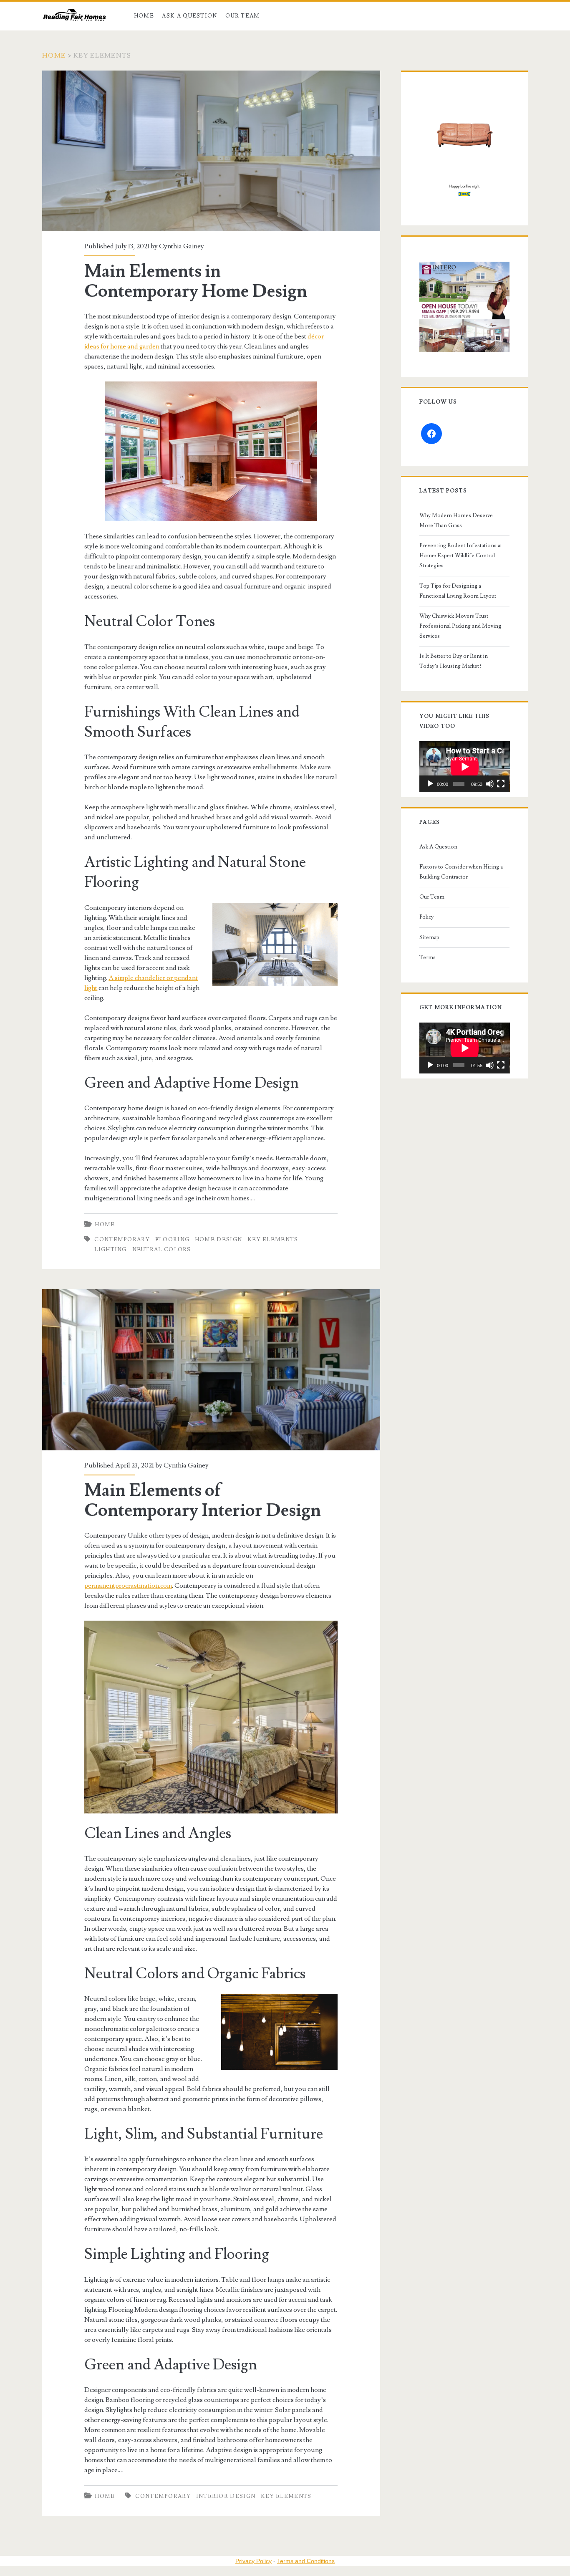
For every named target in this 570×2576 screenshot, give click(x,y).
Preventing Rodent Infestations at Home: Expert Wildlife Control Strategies (461, 556)
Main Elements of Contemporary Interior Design (211, 1370)
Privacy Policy (253, 2561)
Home (144, 16)
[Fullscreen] (501, 784)
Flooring (172, 1240)
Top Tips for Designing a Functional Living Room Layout (458, 591)
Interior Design (226, 2496)
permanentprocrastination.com (128, 1586)
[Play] (430, 784)
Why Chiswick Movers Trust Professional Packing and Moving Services (460, 626)
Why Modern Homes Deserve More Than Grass (456, 520)
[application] (465, 767)
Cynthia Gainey (182, 246)
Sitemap (429, 937)
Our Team (242, 16)
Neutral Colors (162, 1250)
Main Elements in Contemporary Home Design (211, 151)
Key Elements (273, 1240)
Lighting (110, 1250)
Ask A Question (189, 16)
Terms (427, 957)
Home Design (218, 1240)
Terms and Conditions (306, 2561)
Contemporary (122, 1240)
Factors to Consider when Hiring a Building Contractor (461, 872)
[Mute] (490, 784)
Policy (426, 917)
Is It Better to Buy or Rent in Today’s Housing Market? (454, 661)
